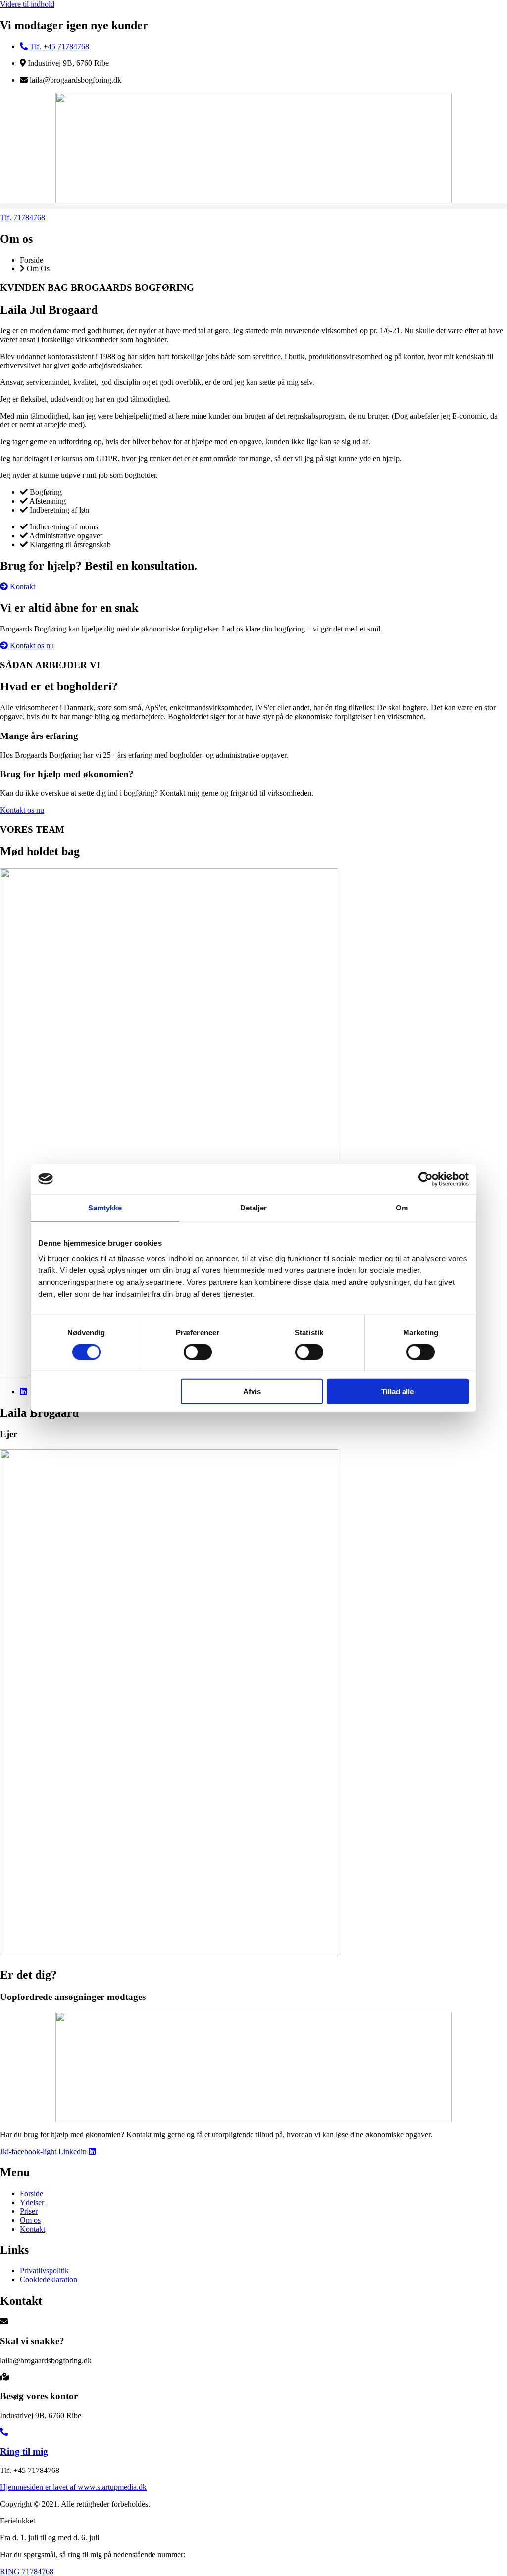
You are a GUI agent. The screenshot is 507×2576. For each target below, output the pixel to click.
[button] (253, 206)
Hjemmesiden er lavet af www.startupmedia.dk (73, 2487)
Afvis (252, 1392)
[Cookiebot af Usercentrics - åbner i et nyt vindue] (426, 1179)
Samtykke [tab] (105, 1207)
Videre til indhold (27, 4)
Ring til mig (24, 2451)
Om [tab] (402, 1207)
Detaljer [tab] (254, 1207)
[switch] (198, 1352)
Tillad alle (398, 1392)
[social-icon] (23, 1392)
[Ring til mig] (4, 2432)
